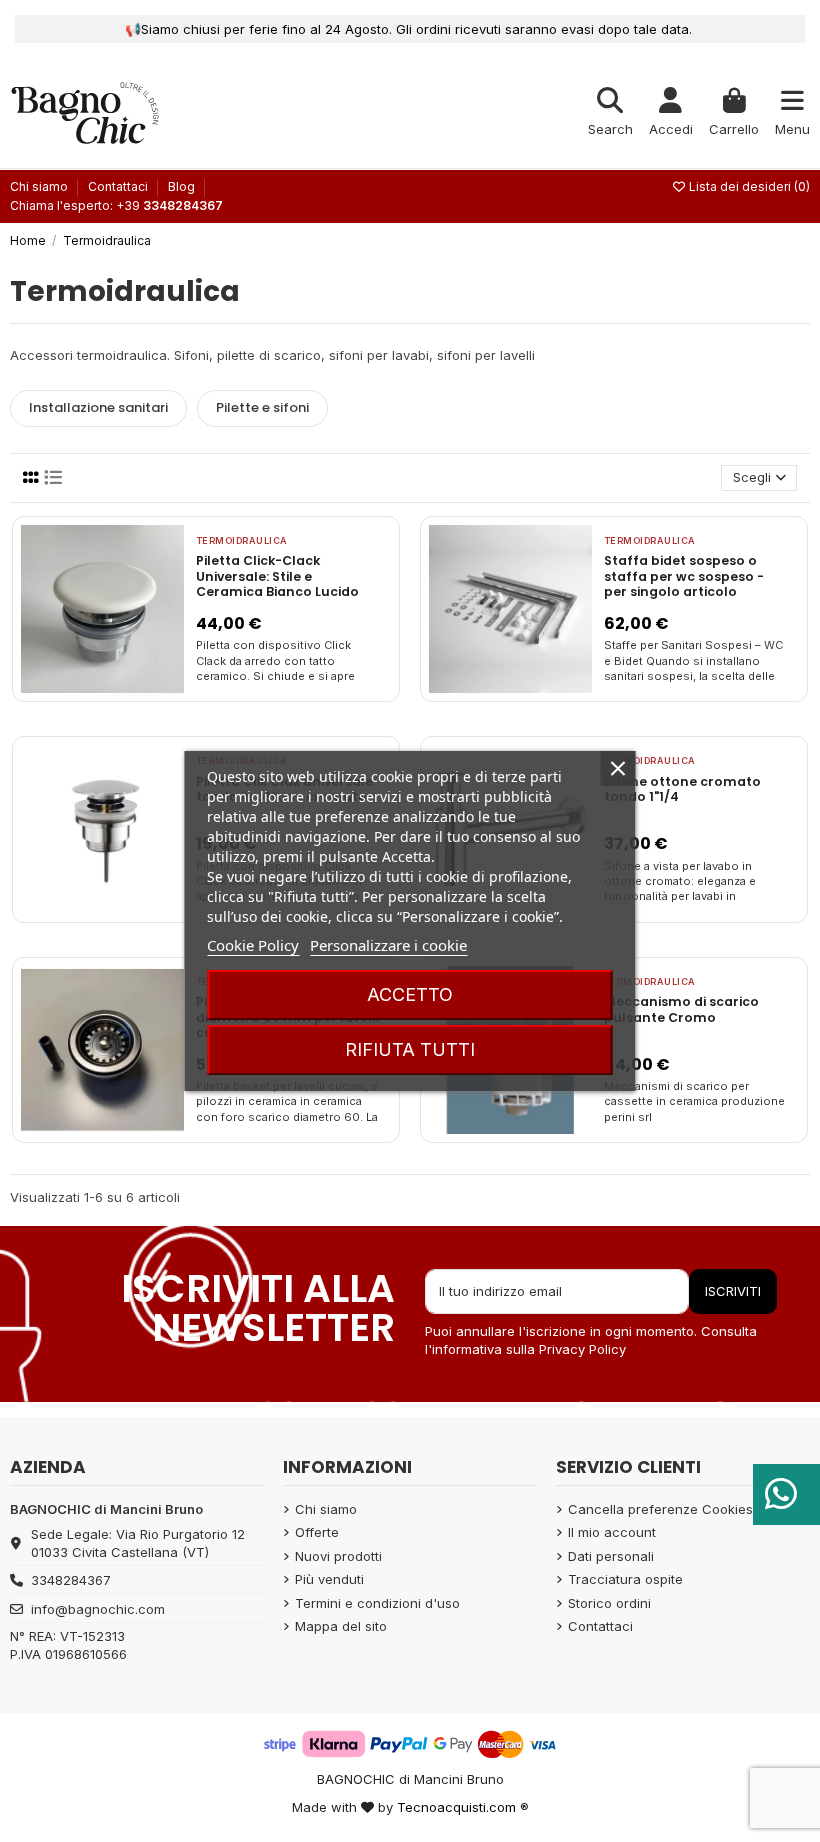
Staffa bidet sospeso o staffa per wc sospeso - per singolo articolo (684, 576)
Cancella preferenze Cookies (660, 1509)
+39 (169, 205)
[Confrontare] (101, 687)
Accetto (410, 994)
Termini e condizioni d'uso (377, 1603)
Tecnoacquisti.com (456, 1807)
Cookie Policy (253, 945)
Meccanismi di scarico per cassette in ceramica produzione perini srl (694, 1101)
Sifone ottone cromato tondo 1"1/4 (682, 789)
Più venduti (329, 1579)
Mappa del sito (341, 1626)
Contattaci (119, 186)
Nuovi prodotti (338, 1556)
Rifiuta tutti (410, 1049)
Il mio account (612, 1532)
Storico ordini (609, 1603)
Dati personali (611, 1556)
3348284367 (71, 1580)
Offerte (317, 1532)
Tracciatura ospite (625, 1579)
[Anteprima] (128, 687)
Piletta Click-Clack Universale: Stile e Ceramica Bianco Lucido (277, 576)
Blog (181, 186)
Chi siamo (40, 186)
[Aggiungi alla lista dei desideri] (75, 687)
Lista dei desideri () (748, 186)
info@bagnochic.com (98, 1609)
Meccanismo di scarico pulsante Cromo (681, 1009)
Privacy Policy (582, 1349)
